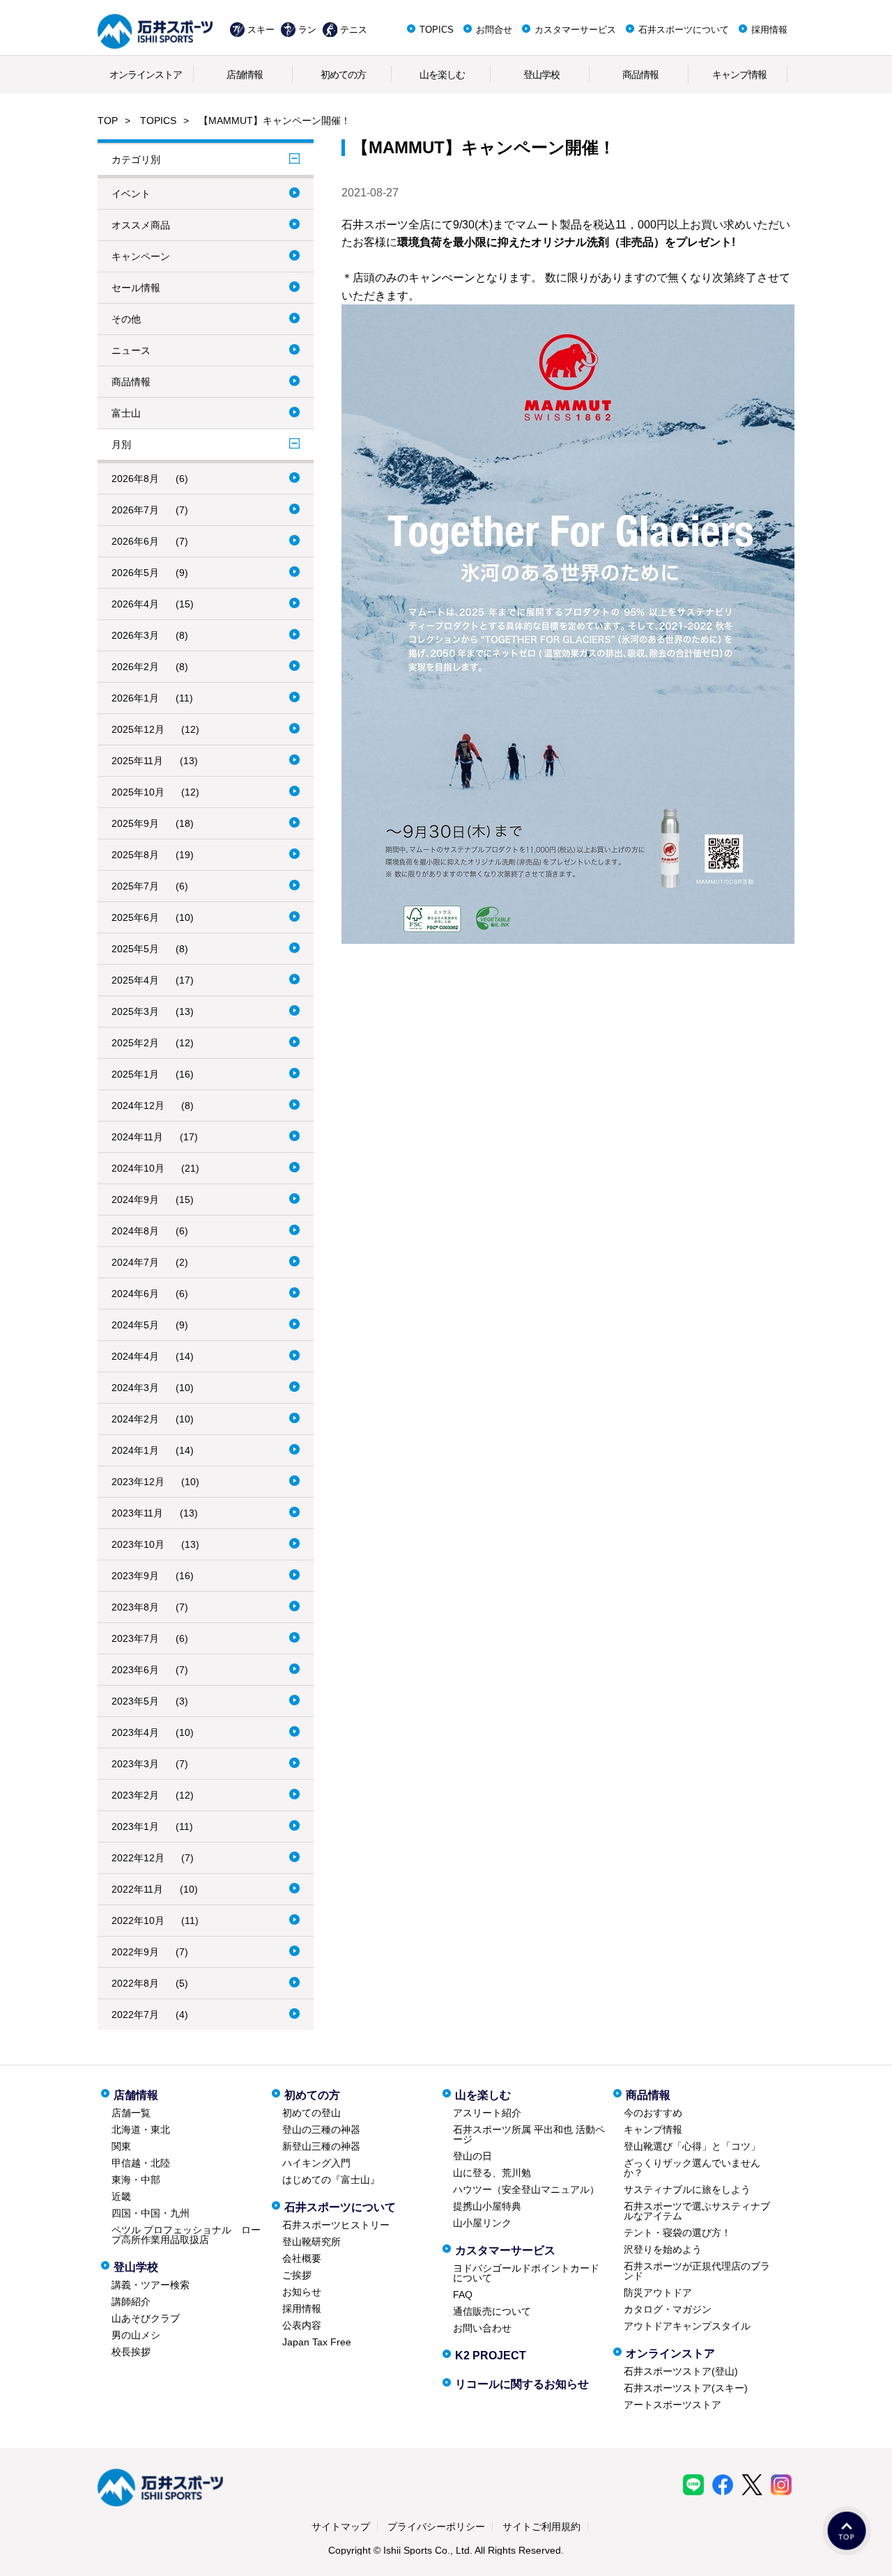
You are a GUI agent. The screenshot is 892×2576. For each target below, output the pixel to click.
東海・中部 (136, 2180)
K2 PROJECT (491, 2356)
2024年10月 (138, 1168)
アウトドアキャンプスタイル (687, 2326)
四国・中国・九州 (151, 2213)
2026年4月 (135, 604)
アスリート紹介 (487, 2113)
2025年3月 (135, 1011)
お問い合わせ (482, 2328)
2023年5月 (135, 1701)
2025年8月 (135, 855)
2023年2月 (135, 1795)
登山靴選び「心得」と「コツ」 (692, 2146)
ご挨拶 (297, 2275)
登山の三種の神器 (321, 2129)
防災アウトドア (658, 2292)
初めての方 (343, 75)
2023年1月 (135, 1826)
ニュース (131, 350)
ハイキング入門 (316, 2163)
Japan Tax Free (317, 2342)
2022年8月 (135, 1983)
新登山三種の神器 (321, 2146)
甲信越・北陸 (141, 2163)
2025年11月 (137, 761)
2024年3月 (135, 1388)
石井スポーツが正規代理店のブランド (697, 2271)
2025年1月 (135, 1074)
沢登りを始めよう (663, 2249)
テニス (354, 30)
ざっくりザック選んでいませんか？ (692, 2168)
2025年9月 (135, 823)
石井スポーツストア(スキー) (686, 2388)
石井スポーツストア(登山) (681, 2371)
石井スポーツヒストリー (336, 2225)
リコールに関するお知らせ (522, 2384)
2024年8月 (135, 1231)
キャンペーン (141, 256)
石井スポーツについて (684, 30)
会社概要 (302, 2258)
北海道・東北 (141, 2129)
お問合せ (494, 30)
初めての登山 (312, 2113)
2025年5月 (135, 949)
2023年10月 (138, 1544)
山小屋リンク (482, 2223)
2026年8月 (135, 479)
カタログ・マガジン (668, 2309)
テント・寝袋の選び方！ (677, 2233)
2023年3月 (135, 1764)
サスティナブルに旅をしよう (687, 2189)
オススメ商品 (141, 225)
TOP (108, 121)
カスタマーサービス (575, 30)
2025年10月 (138, 792)
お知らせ (302, 2292)
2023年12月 (138, 1482)
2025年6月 (135, 917)
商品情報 (640, 75)
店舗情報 (245, 75)
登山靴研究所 (312, 2242)
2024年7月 (135, 1262)
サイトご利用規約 (541, 2527)
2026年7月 (135, 510)
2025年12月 (138, 729)
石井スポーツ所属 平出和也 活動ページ (529, 2134)
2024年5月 (135, 1325)
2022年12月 (138, 1858)
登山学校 (541, 75)
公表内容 (302, 2325)
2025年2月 (135, 1043)
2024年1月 (135, 1450)
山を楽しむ (442, 75)
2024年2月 (135, 1419)
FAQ (463, 2295)
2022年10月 (138, 1921)
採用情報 (769, 30)
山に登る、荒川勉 (492, 2173)
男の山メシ (136, 2335)
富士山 (126, 413)
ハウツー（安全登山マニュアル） (526, 2189)
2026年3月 (135, 635)
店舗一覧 (131, 2113)
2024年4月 (135, 1356)
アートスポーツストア (672, 2405)
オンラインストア (146, 75)
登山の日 (472, 2156)
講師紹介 (131, 2302)
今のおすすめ (653, 2113)
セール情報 (136, 288)
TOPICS (437, 30)
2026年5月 (135, 573)
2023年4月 (135, 1732)
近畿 (121, 2196)
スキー (261, 30)
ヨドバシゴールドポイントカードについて (526, 2273)
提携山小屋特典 (487, 2206)
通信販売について (492, 2311)
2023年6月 (135, 1670)
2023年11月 (137, 1513)
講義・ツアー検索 (151, 2285)
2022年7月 (135, 2015)
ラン (307, 30)
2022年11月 (137, 1889)
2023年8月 (135, 1607)
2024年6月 (135, 1294)
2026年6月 (135, 541)
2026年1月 (135, 698)
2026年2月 (135, 667)
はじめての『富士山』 (331, 2180)
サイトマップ (341, 2527)
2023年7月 (135, 1638)
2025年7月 (135, 886)
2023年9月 (135, 1576)
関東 (121, 2146)
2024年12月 (138, 1105)
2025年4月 (135, 980)
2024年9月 (135, 1200)
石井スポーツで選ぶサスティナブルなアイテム (697, 2211)
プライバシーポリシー (436, 2527)
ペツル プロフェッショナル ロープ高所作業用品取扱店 (186, 2235)
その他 (126, 319)
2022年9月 (135, 1952)
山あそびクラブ (146, 2318)
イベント (131, 194)
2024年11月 (137, 1137)
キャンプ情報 (739, 75)
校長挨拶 (131, 2352)
